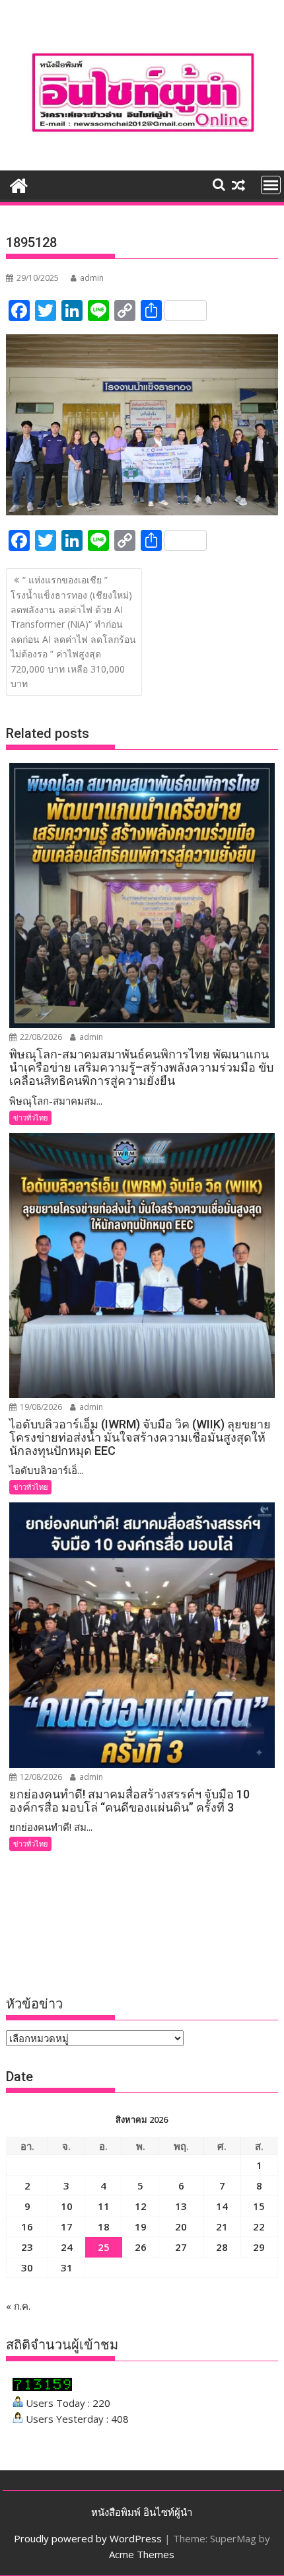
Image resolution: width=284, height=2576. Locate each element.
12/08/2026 (40, 1777)
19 (141, 2226)
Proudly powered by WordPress (88, 2538)
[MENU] (271, 185)
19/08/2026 (40, 1407)
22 (259, 2226)
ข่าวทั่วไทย (30, 1118)
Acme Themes (142, 2554)
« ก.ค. (18, 2306)
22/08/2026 (40, 1037)
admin (92, 278)
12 (141, 2206)
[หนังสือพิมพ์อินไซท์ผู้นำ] (19, 184)
